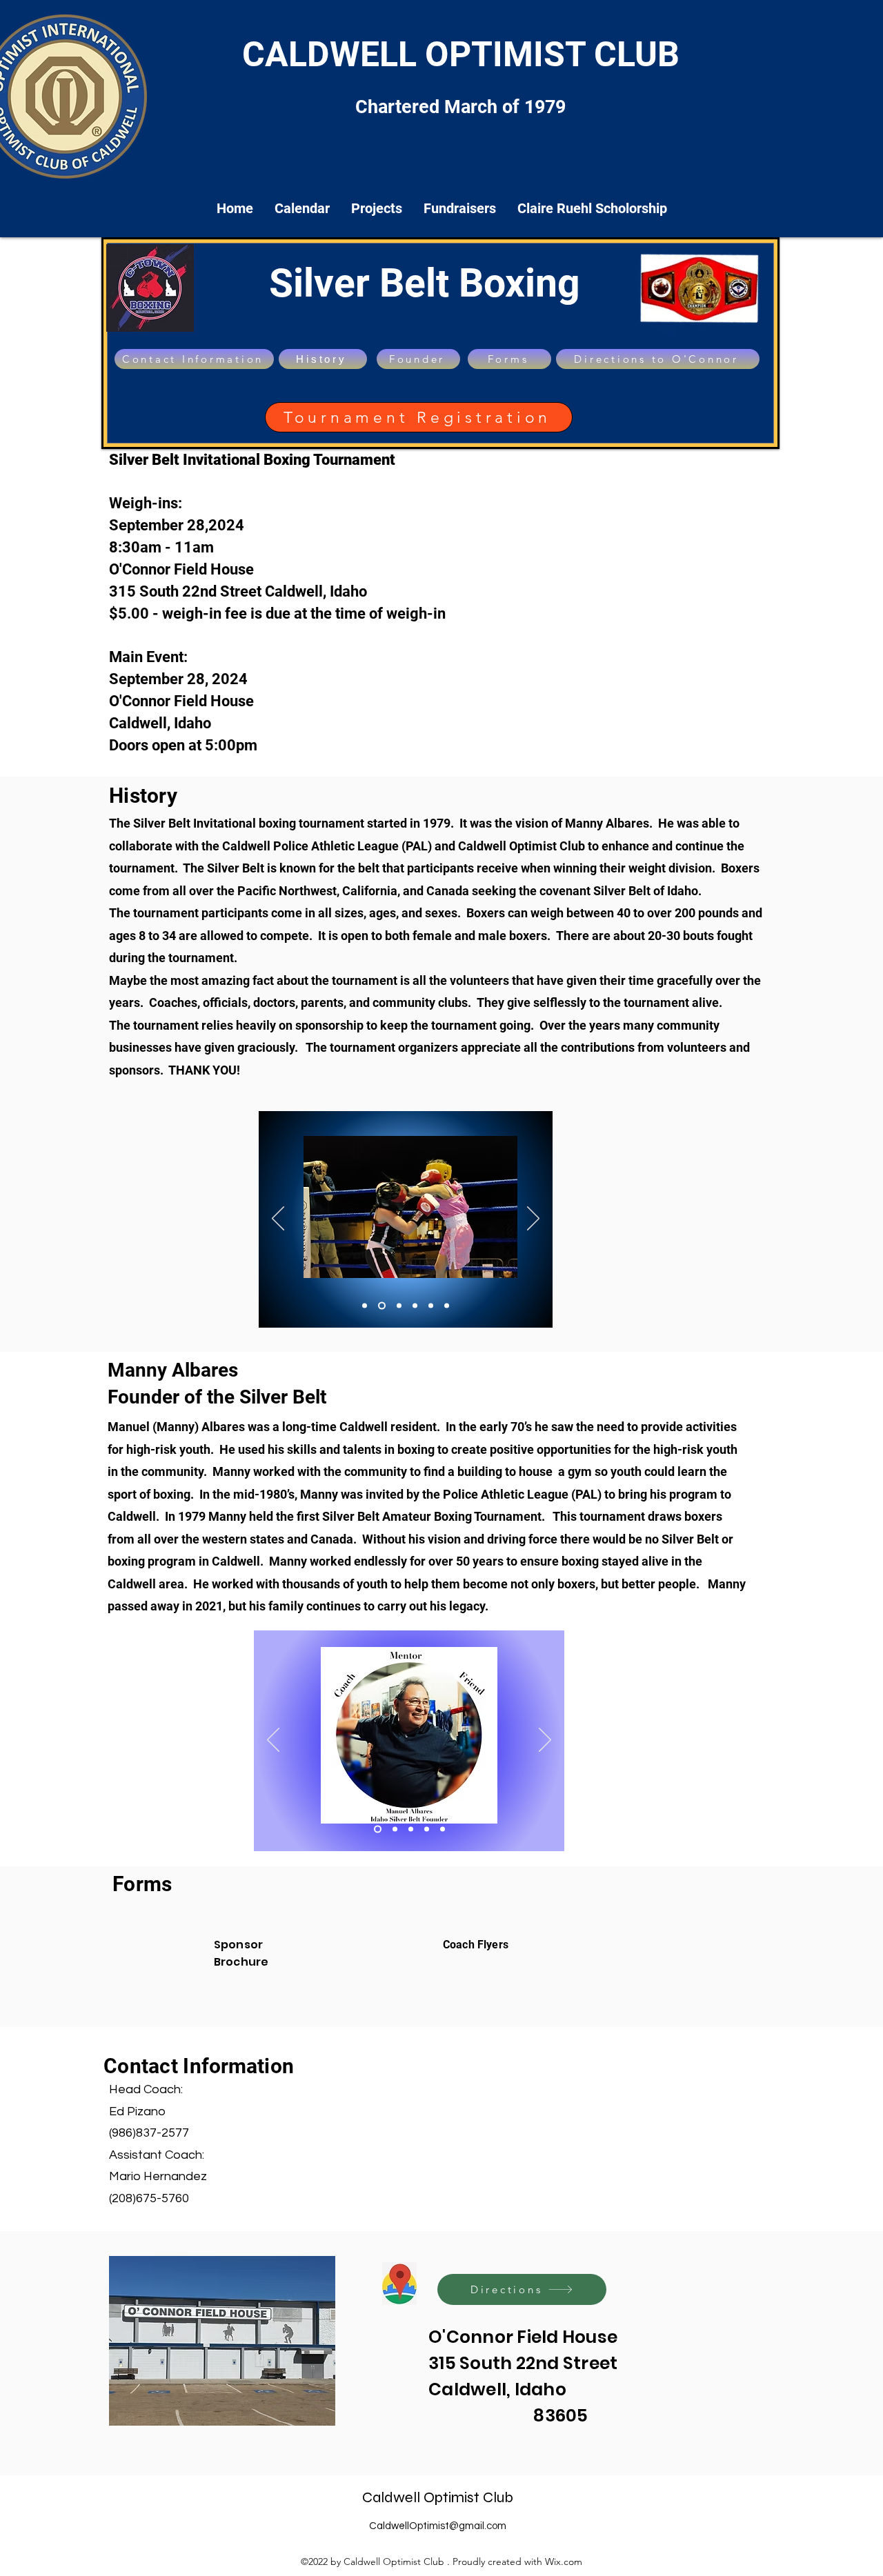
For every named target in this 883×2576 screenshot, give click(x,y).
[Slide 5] (431, 1306)
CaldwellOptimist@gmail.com (438, 2526)
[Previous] (278, 1219)
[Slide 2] (411, 1829)
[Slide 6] (447, 1306)
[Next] (533, 1219)
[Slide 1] (365, 1306)
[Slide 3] (398, 1306)
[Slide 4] (415, 1306)
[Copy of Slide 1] (380, 1306)
